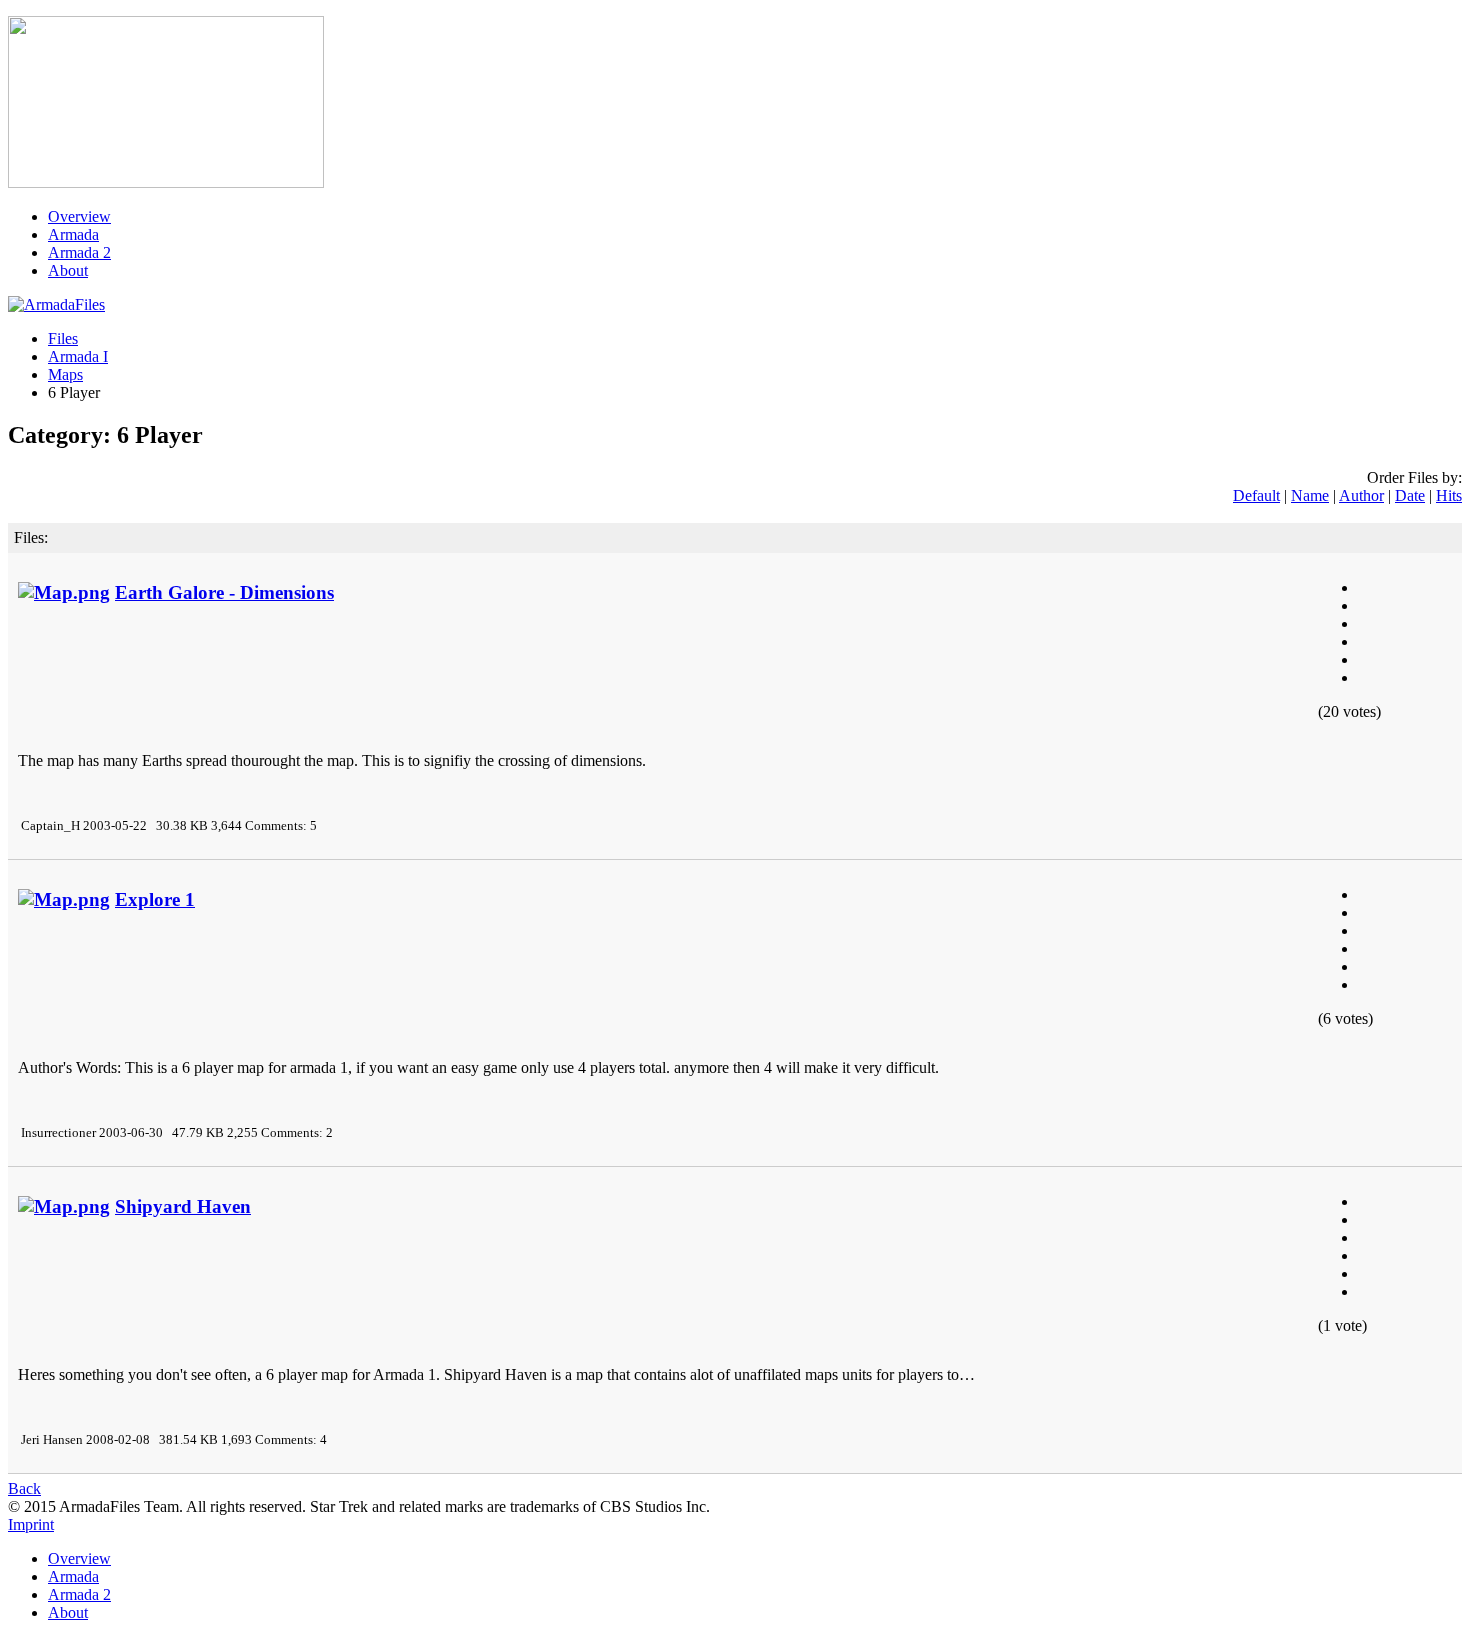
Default (1256, 495)
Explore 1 (155, 899)
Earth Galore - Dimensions (224, 592)
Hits (1449, 495)
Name (1310, 495)
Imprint (31, 1524)
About (68, 270)
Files (63, 338)
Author (1361, 495)
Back (24, 1488)
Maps (65, 374)
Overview (79, 216)
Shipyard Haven (183, 1206)
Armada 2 (79, 252)
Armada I (78, 356)
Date (1410, 495)
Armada (73, 234)
